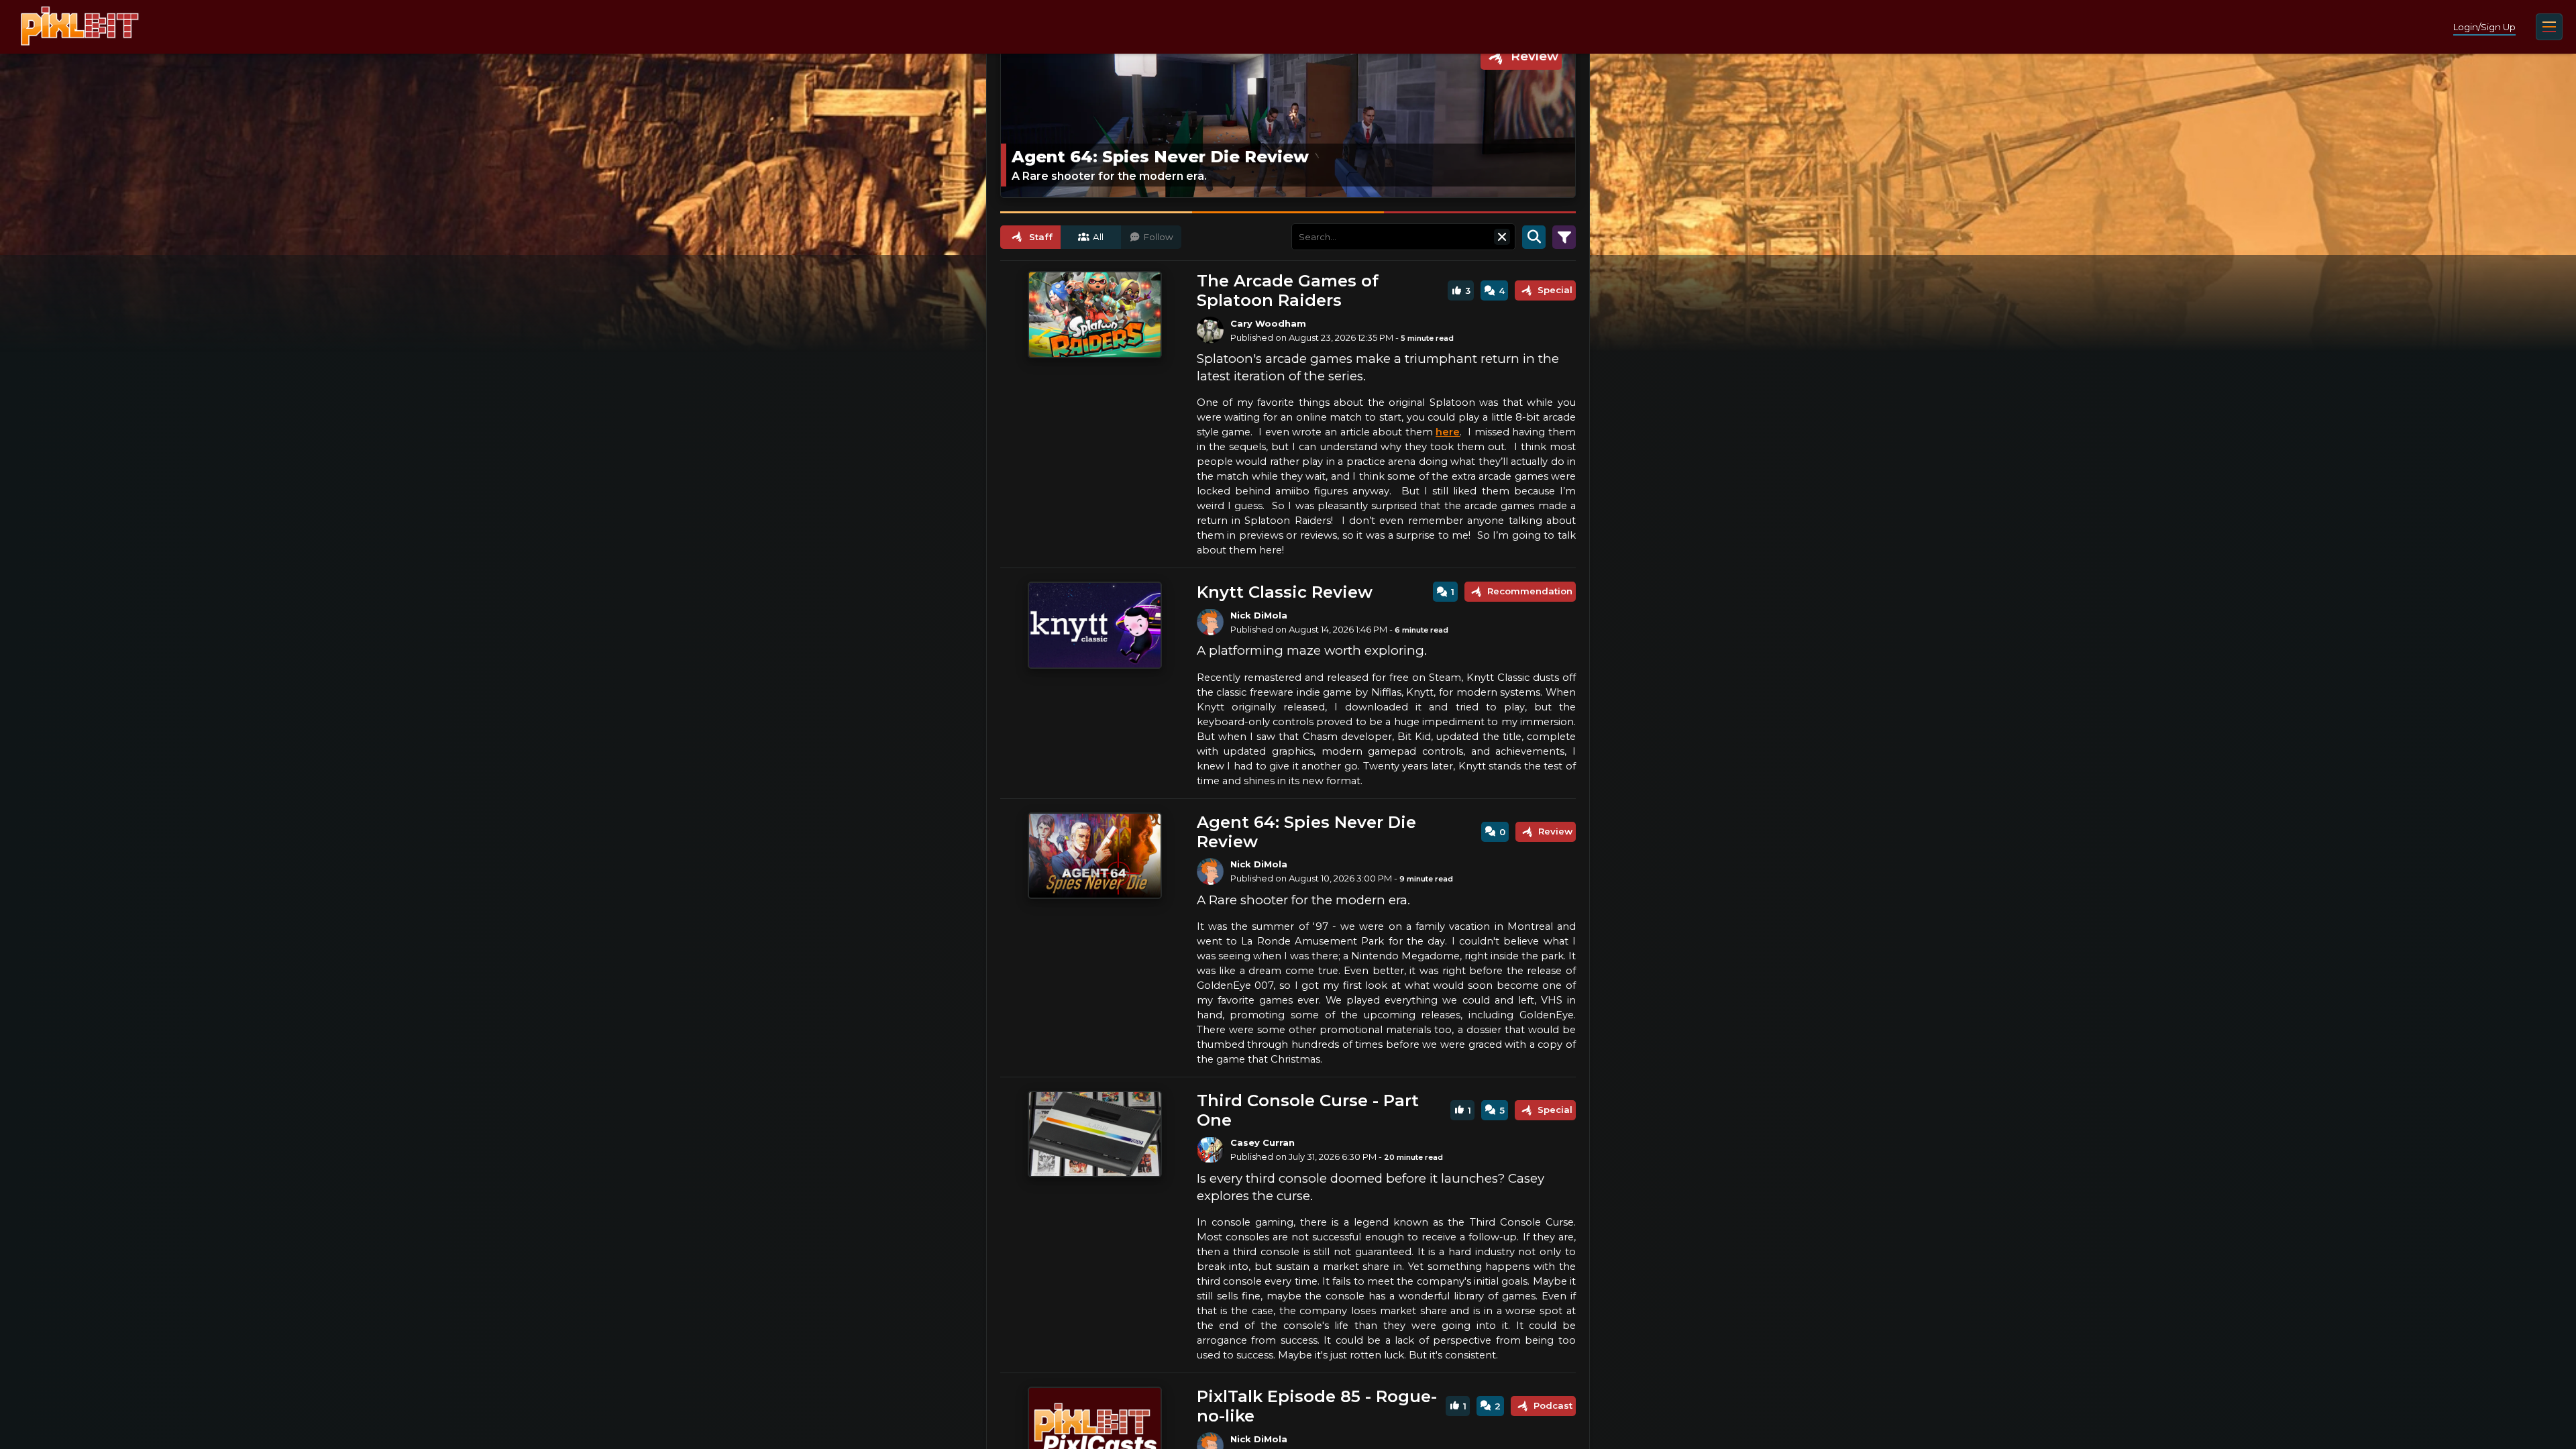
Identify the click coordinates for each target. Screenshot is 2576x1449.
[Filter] (1564, 237)
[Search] (1534, 237)
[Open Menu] (2549, 27)
